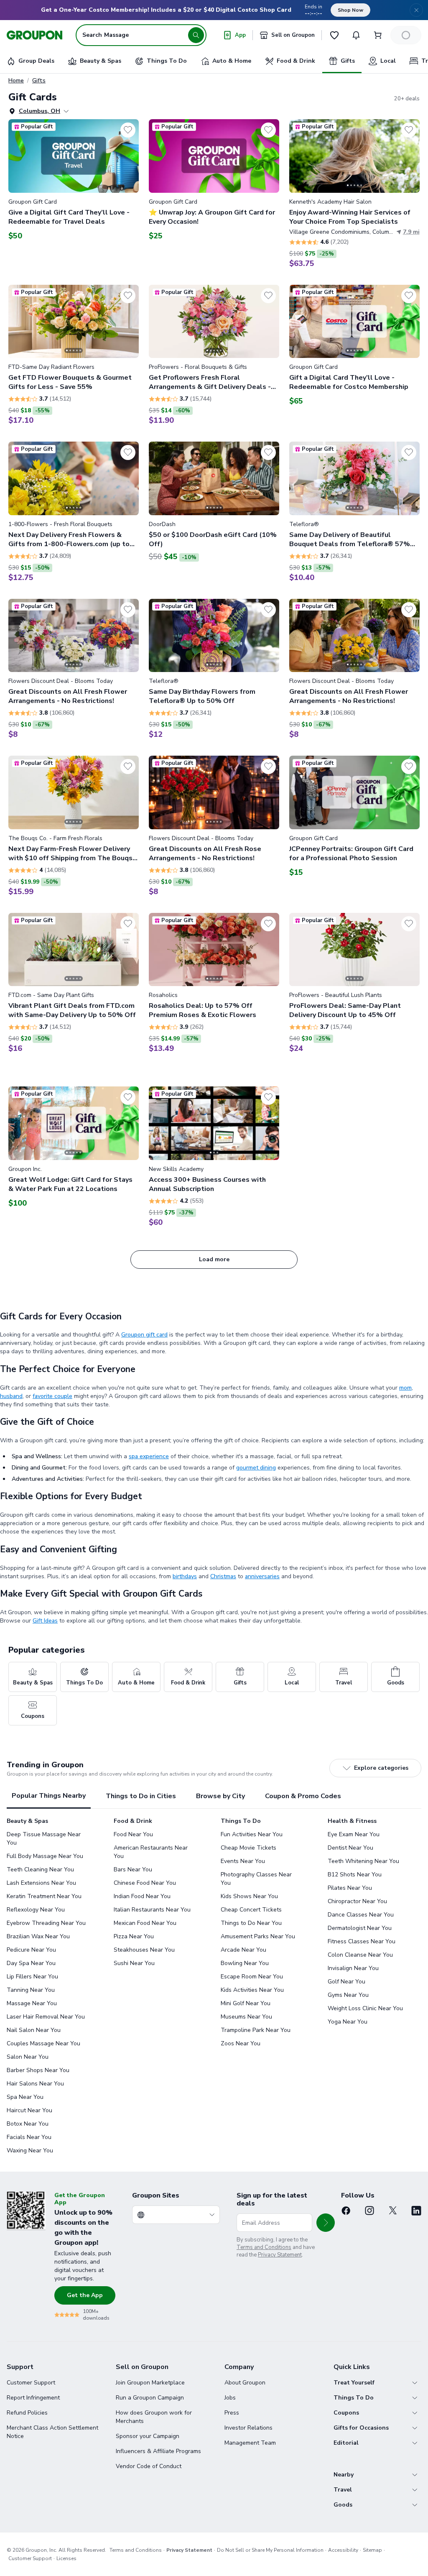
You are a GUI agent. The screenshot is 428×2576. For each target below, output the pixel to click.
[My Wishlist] (334, 35)
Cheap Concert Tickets (251, 1910)
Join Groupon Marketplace (150, 2383)
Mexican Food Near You (145, 1923)
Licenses (66, 2558)
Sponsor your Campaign (148, 2436)
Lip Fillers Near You (32, 1977)
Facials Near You (29, 2137)
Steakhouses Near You (144, 1950)
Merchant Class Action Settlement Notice (52, 2432)
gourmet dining (256, 1468)
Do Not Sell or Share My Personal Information (270, 2550)
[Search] (196, 35)
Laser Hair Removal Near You (46, 2017)
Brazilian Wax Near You (38, 1936)
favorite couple (52, 1396)
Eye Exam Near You (354, 1834)
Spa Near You (25, 2097)
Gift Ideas (45, 1621)
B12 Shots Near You (355, 1874)
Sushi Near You (134, 1963)
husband (11, 1396)
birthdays (185, 1576)
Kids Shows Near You (249, 1896)
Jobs (230, 2398)
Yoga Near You (348, 2022)
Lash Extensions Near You (41, 1883)
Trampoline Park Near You (256, 2030)
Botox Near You (28, 2124)
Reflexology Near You (36, 1910)
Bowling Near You (245, 1963)
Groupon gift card (144, 1335)
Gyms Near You (348, 1995)
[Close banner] (416, 10)
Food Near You (133, 1834)
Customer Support (31, 2383)
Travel (343, 2490)
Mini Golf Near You (246, 2003)
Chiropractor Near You (357, 1901)
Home (16, 81)
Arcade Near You (243, 1950)
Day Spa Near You (31, 1963)
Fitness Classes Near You (362, 1941)
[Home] (34, 35)
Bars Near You (133, 1869)
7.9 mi (411, 232)
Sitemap (372, 2550)
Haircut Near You (29, 2110)
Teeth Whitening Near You (363, 1861)
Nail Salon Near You (34, 2030)
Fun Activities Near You (252, 1834)
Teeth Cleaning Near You (40, 1869)
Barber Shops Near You (38, 2070)
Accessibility (343, 2550)
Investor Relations (248, 2428)
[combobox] (176, 2215)
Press (232, 2413)
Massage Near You (32, 2003)
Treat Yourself (354, 2383)
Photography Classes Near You (256, 1879)
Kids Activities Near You (252, 1990)
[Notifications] (356, 35)
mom (405, 1388)
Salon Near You (28, 2057)
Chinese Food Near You (145, 1883)
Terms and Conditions (264, 2247)
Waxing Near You (30, 2150)
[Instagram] (369, 2211)
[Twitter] (393, 2211)
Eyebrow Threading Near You (46, 1923)
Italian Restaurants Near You (152, 1910)
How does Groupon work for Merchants (154, 2417)
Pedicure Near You (31, 1950)
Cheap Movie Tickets (248, 1848)
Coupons (346, 2413)
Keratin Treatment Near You (44, 1896)
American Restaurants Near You (151, 1852)
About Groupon (245, 2383)
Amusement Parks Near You (258, 1936)
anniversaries (262, 1576)
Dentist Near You (350, 1848)
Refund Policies (27, 2413)
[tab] (49, 1796)
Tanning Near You (31, 1990)
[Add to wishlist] (128, 130)
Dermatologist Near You (360, 1928)
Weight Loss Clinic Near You (365, 2008)
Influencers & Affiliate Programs (158, 2451)
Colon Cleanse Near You (360, 1955)
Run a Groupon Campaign (150, 2398)
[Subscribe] (326, 2223)
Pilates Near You (350, 1888)
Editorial (346, 2443)
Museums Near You (246, 2017)
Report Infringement (33, 2398)
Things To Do (354, 2398)
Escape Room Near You (252, 1977)
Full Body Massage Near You (45, 1856)
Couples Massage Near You (43, 2043)
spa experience (149, 1456)
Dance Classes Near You (361, 1915)
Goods (343, 2505)
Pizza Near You (134, 1936)
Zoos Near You (241, 2043)
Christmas (223, 1576)
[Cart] (378, 35)
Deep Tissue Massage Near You (44, 1839)
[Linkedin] (416, 2211)
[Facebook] (346, 2211)
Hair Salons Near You (35, 2084)
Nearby (344, 2475)
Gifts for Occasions (361, 2428)
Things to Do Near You (251, 1923)
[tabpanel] (214, 1988)
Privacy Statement (280, 2255)
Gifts (39, 81)
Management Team (250, 2443)
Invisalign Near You (353, 1968)
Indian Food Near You (142, 1896)
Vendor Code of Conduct (149, 2466)
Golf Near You (346, 1982)
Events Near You (243, 1861)
